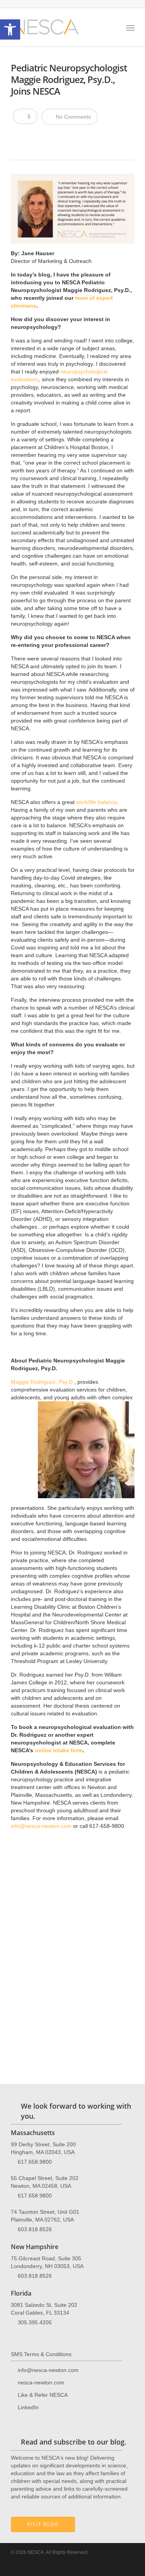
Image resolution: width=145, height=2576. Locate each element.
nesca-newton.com (41, 2382)
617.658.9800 (35, 2162)
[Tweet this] (33, 137)
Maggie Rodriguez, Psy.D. (43, 1382)
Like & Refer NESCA (43, 2395)
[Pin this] (73, 137)
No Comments (72, 117)
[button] (10, 29)
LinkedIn (28, 2407)
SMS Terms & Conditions (41, 2354)
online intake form (59, 1750)
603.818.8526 (35, 2229)
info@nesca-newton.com (41, 1826)
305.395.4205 (35, 2322)
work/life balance (97, 802)
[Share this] (20, 137)
